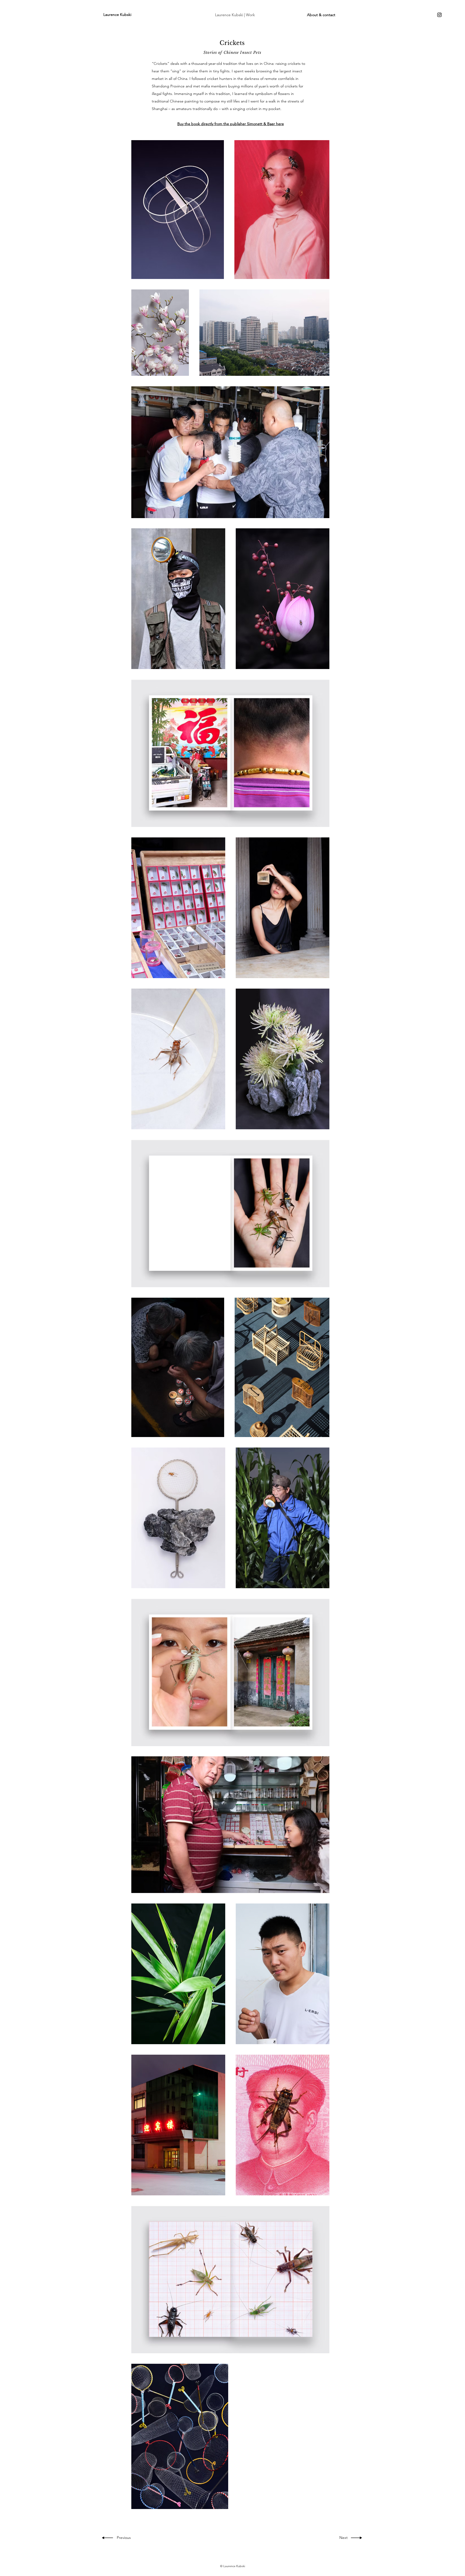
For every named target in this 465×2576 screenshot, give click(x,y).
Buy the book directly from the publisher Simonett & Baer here (231, 124)
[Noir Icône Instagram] (439, 15)
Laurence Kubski (117, 15)
